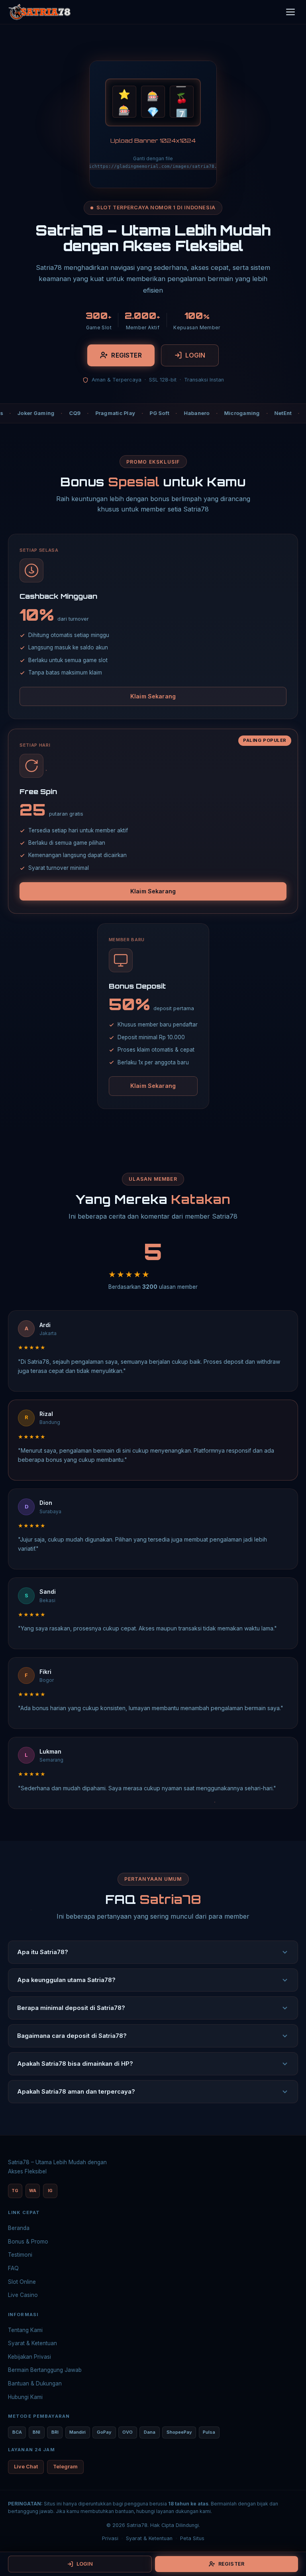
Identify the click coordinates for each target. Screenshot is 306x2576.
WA (33, 2191)
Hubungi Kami (25, 2397)
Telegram (65, 2467)
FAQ (13, 2268)
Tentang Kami (25, 2330)
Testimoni (20, 2255)
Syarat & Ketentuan (32, 2343)
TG (15, 2191)
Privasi (110, 2538)
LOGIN (195, 355)
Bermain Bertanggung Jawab (45, 2370)
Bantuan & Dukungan (35, 2383)
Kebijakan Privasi (29, 2357)
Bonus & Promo (28, 2242)
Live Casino (23, 2295)
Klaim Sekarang (153, 696)
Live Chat (26, 2467)
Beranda (19, 2228)
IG (50, 2191)
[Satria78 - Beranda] (39, 12)
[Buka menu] (290, 12)
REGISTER (126, 355)
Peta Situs (192, 2538)
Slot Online (22, 2282)
